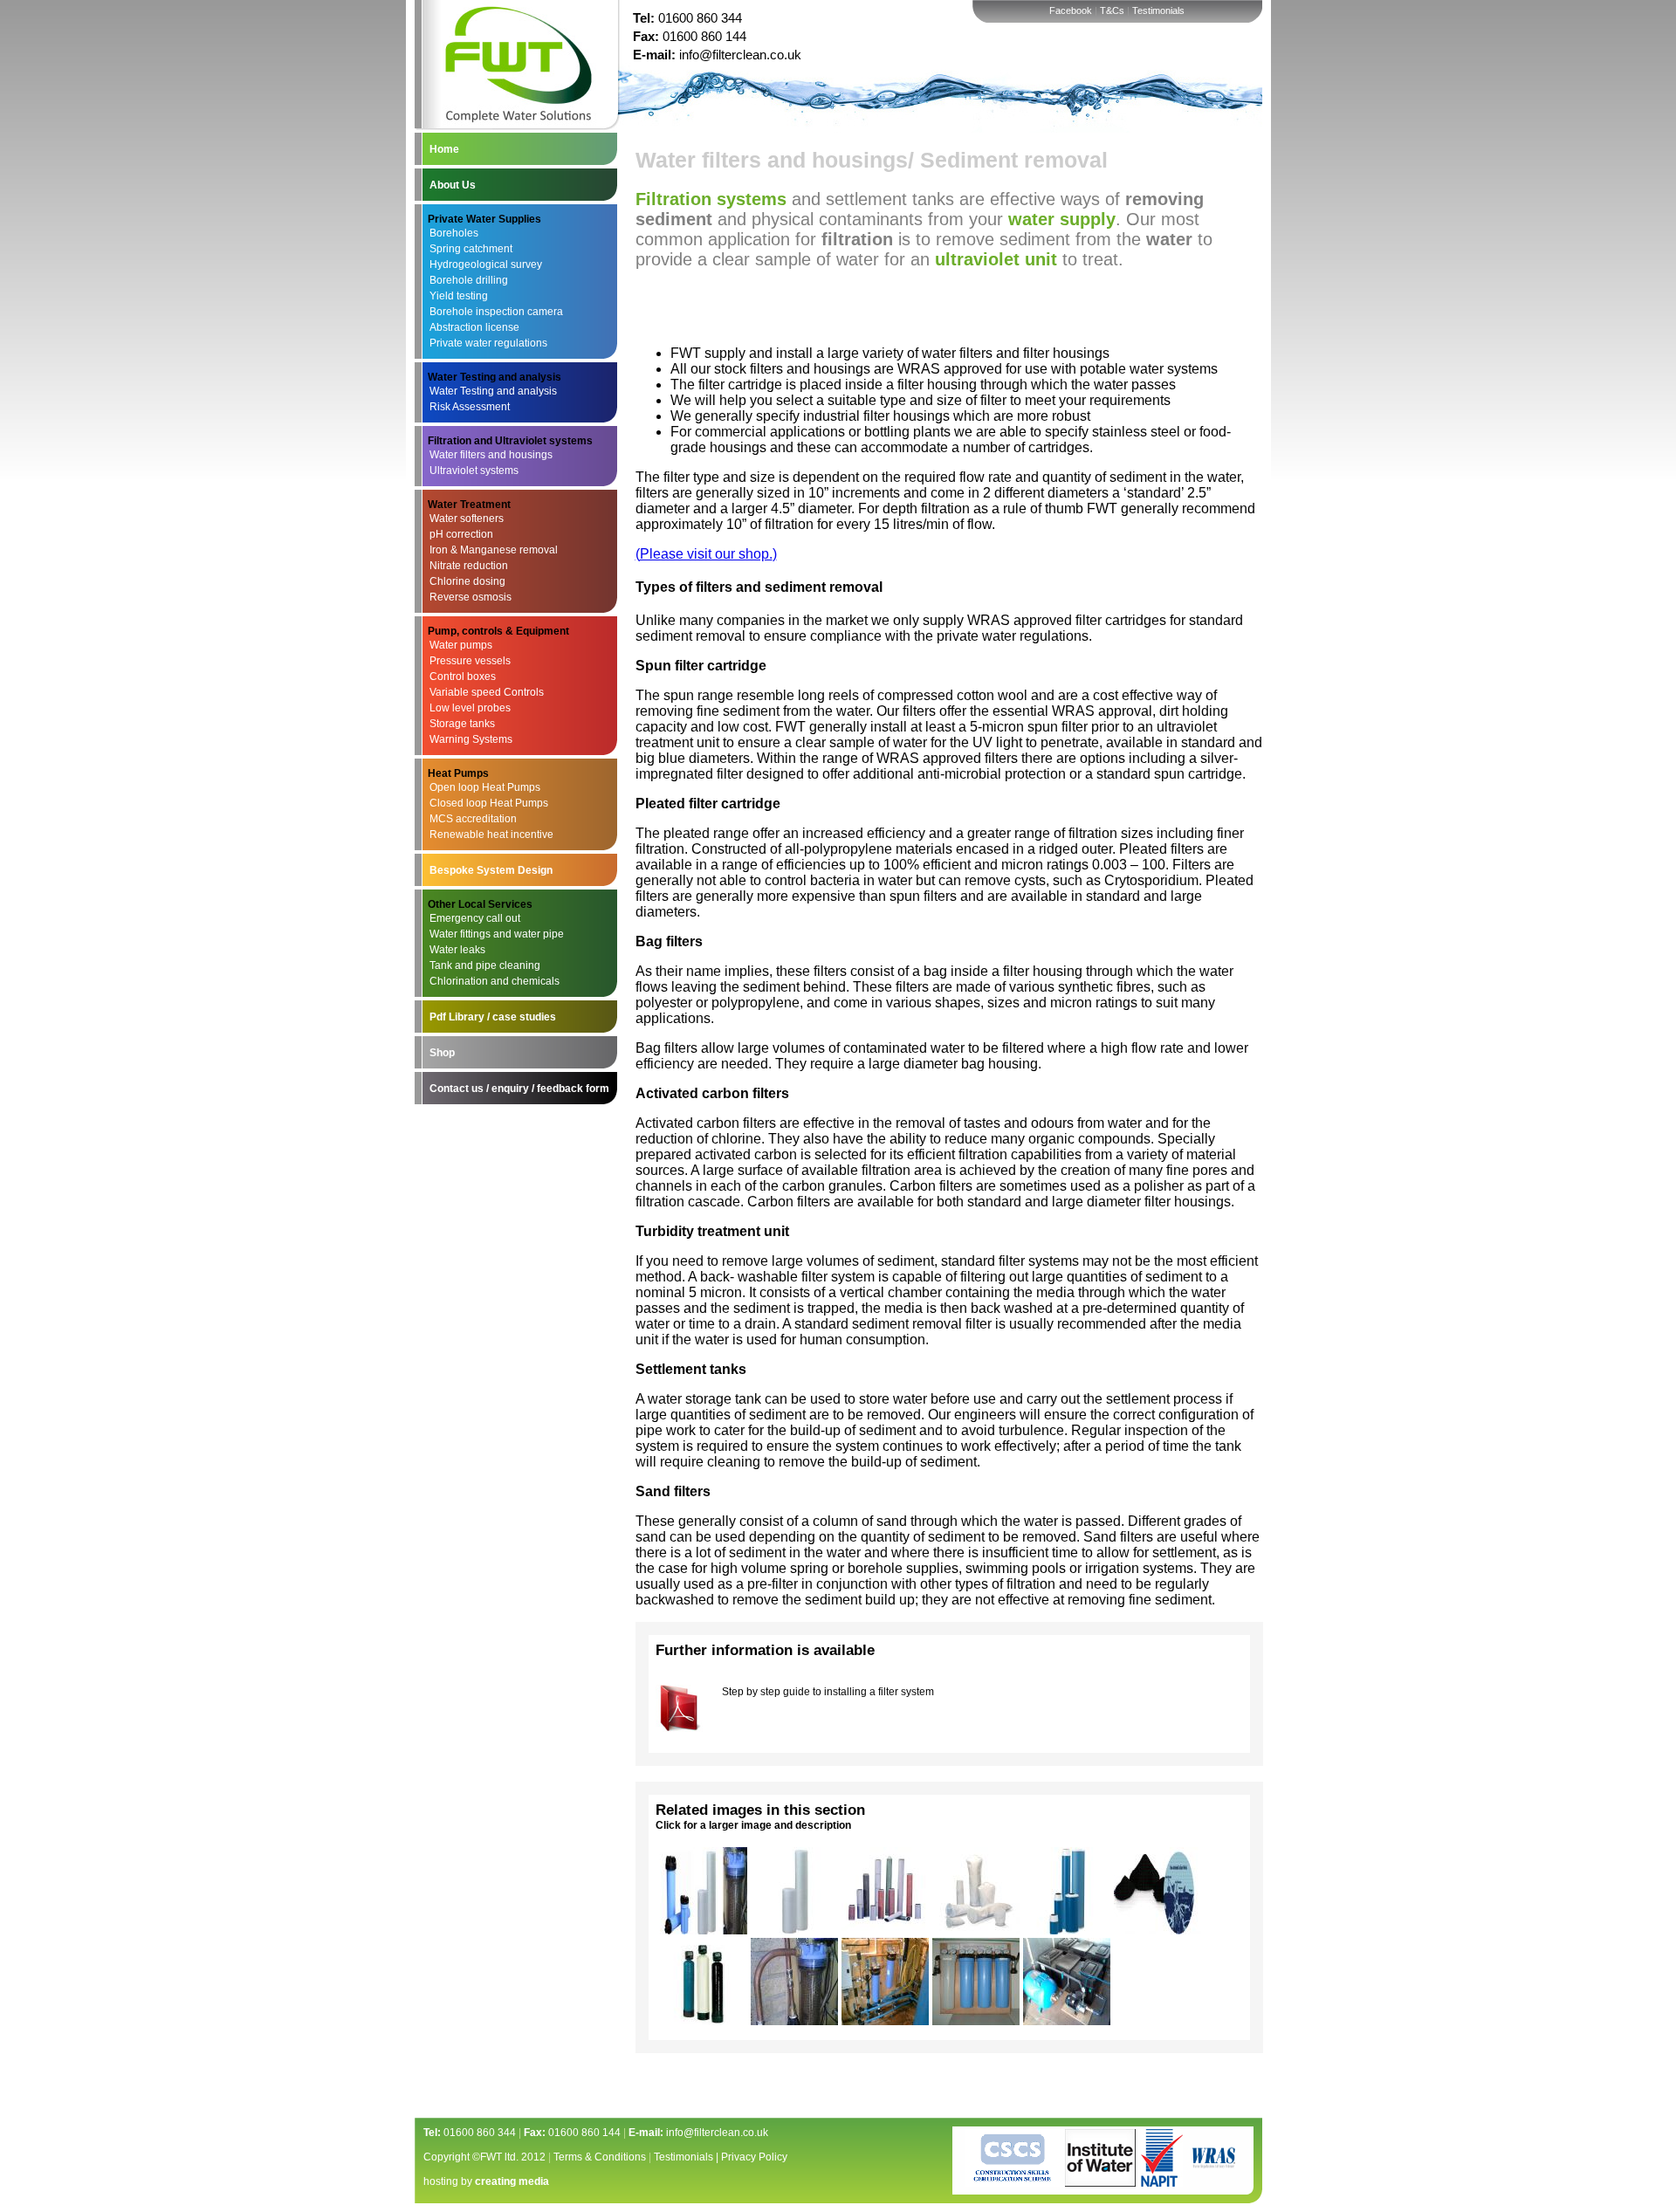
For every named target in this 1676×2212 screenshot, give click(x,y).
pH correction (461, 534)
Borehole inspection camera (496, 312)
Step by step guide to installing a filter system (828, 1692)
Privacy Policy (754, 2157)
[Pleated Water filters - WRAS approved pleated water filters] (885, 1930)
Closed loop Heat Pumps (489, 803)
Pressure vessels (470, 661)
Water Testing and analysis (493, 391)
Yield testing (459, 296)
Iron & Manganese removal (494, 550)
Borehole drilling (469, 280)
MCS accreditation (473, 819)
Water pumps (461, 645)
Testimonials (1158, 10)
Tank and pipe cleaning (485, 965)
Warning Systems (471, 739)
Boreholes (454, 233)
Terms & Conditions (600, 2157)
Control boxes (463, 677)
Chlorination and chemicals (495, 981)
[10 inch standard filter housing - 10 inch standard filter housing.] (794, 2020)
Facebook (1071, 10)
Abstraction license (474, 327)
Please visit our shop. (706, 554)
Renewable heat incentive (491, 835)
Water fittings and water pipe (497, 934)
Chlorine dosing (467, 581)
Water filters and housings (491, 455)
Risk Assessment (470, 407)
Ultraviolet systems (474, 471)
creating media (512, 2181)
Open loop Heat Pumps (485, 787)
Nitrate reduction (469, 566)
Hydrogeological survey (486, 264)
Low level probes (470, 708)
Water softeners (467, 519)
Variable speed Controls (487, 692)
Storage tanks (462, 724)
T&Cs (1112, 10)
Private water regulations (488, 343)
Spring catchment (471, 249)
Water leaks (457, 950)
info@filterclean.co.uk (740, 55)
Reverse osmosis (471, 597)
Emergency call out (475, 918)
